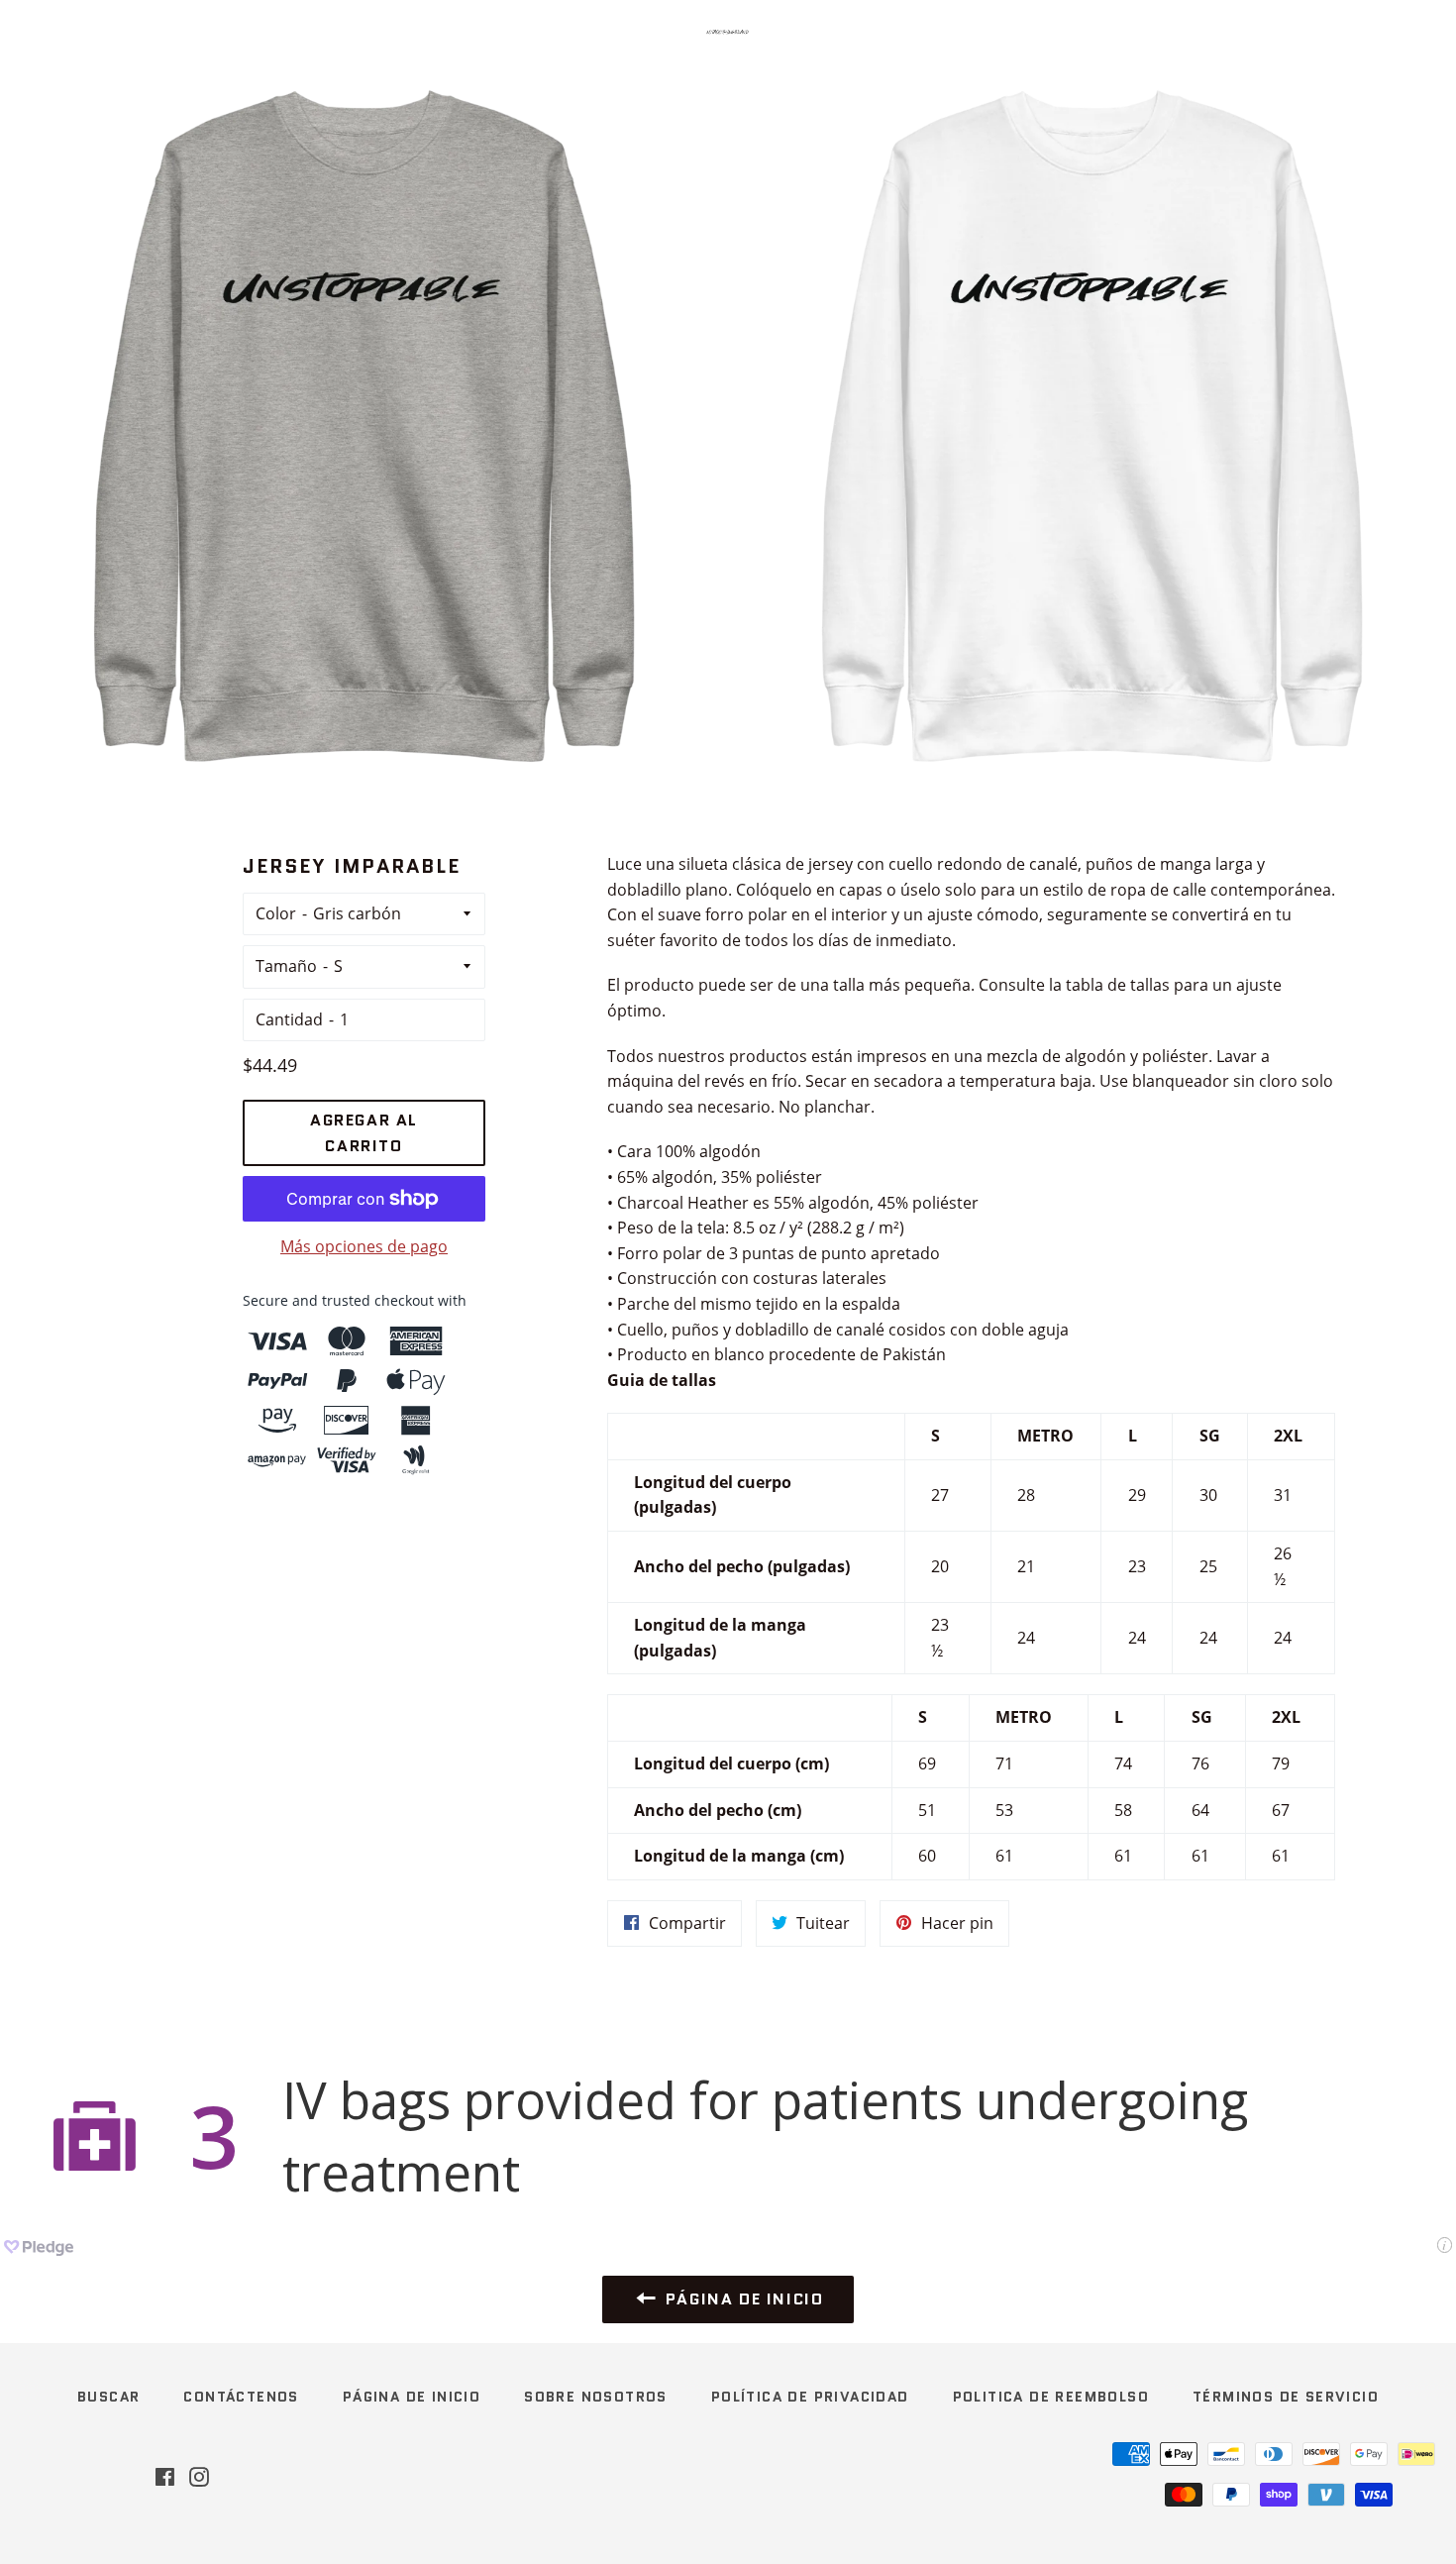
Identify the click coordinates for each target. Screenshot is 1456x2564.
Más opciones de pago (364, 1246)
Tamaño (286, 966)
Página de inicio (412, 2397)
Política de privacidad (810, 2397)
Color (276, 913)
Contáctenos (241, 2397)
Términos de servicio (1286, 2397)
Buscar (108, 2397)
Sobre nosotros (596, 2397)
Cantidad (289, 1019)
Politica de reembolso (1051, 2397)
